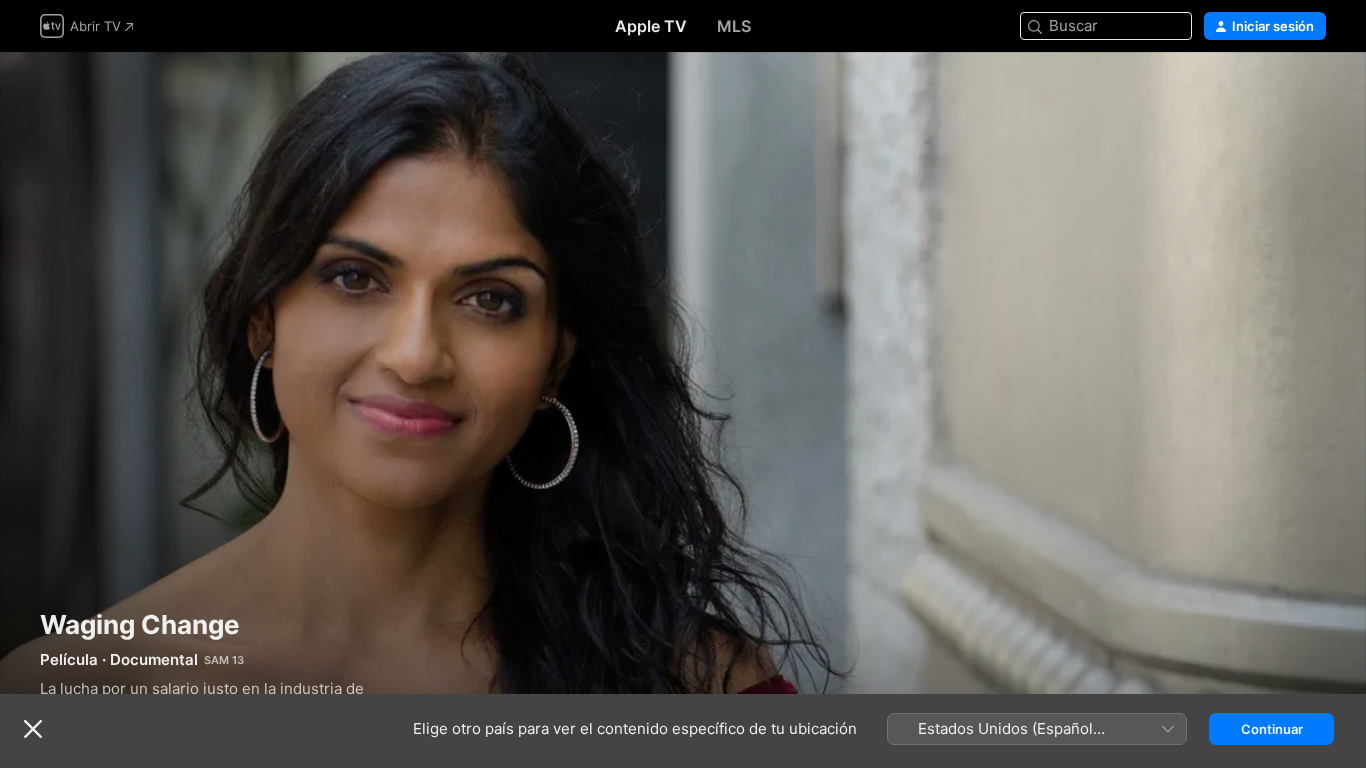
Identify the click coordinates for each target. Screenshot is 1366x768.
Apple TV (651, 26)
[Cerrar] (33, 729)
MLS (734, 26)
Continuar (1272, 729)
